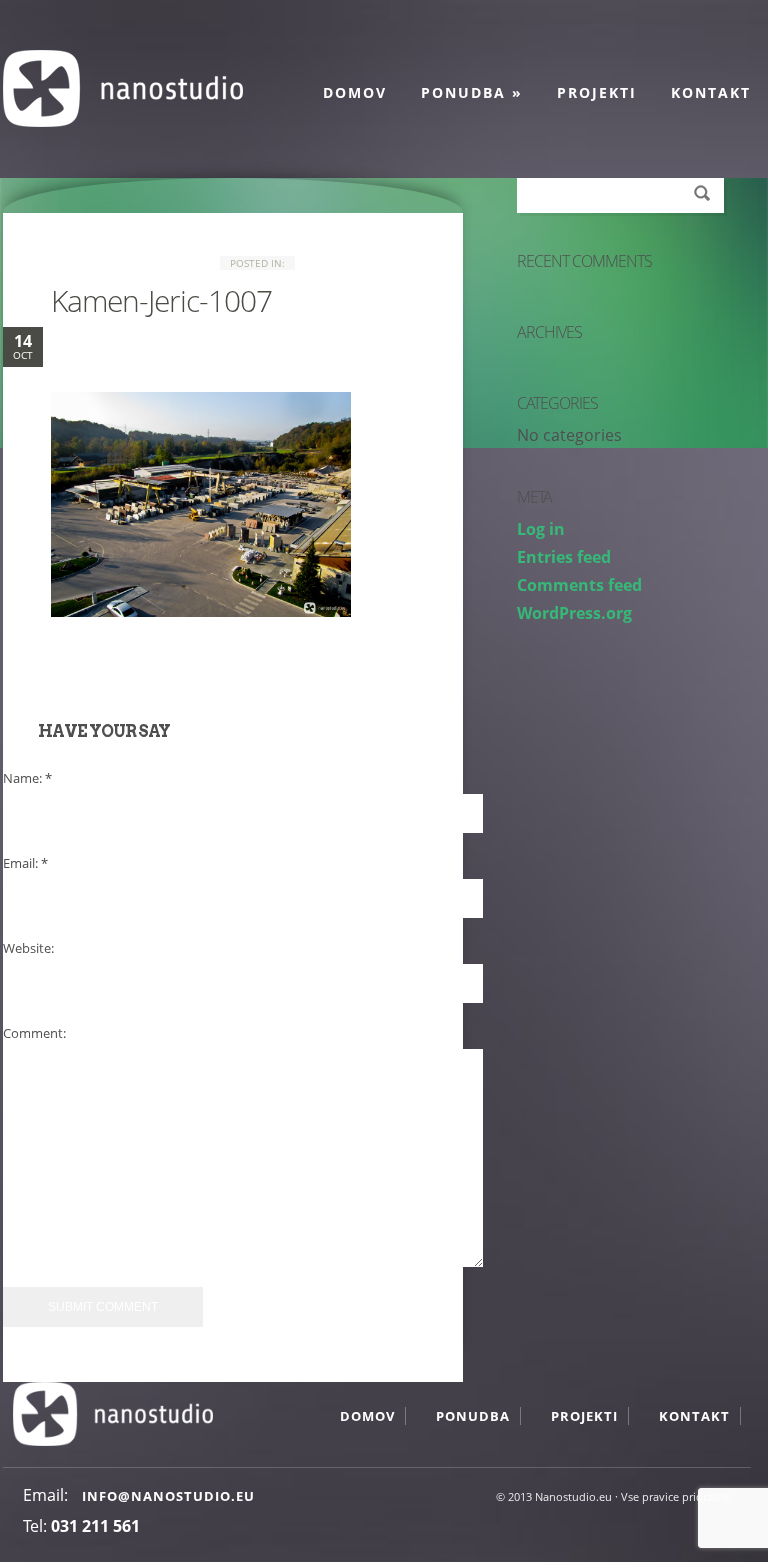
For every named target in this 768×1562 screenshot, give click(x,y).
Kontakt (711, 92)
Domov (355, 92)
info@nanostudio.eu (168, 1496)
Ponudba (472, 92)
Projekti (597, 92)
